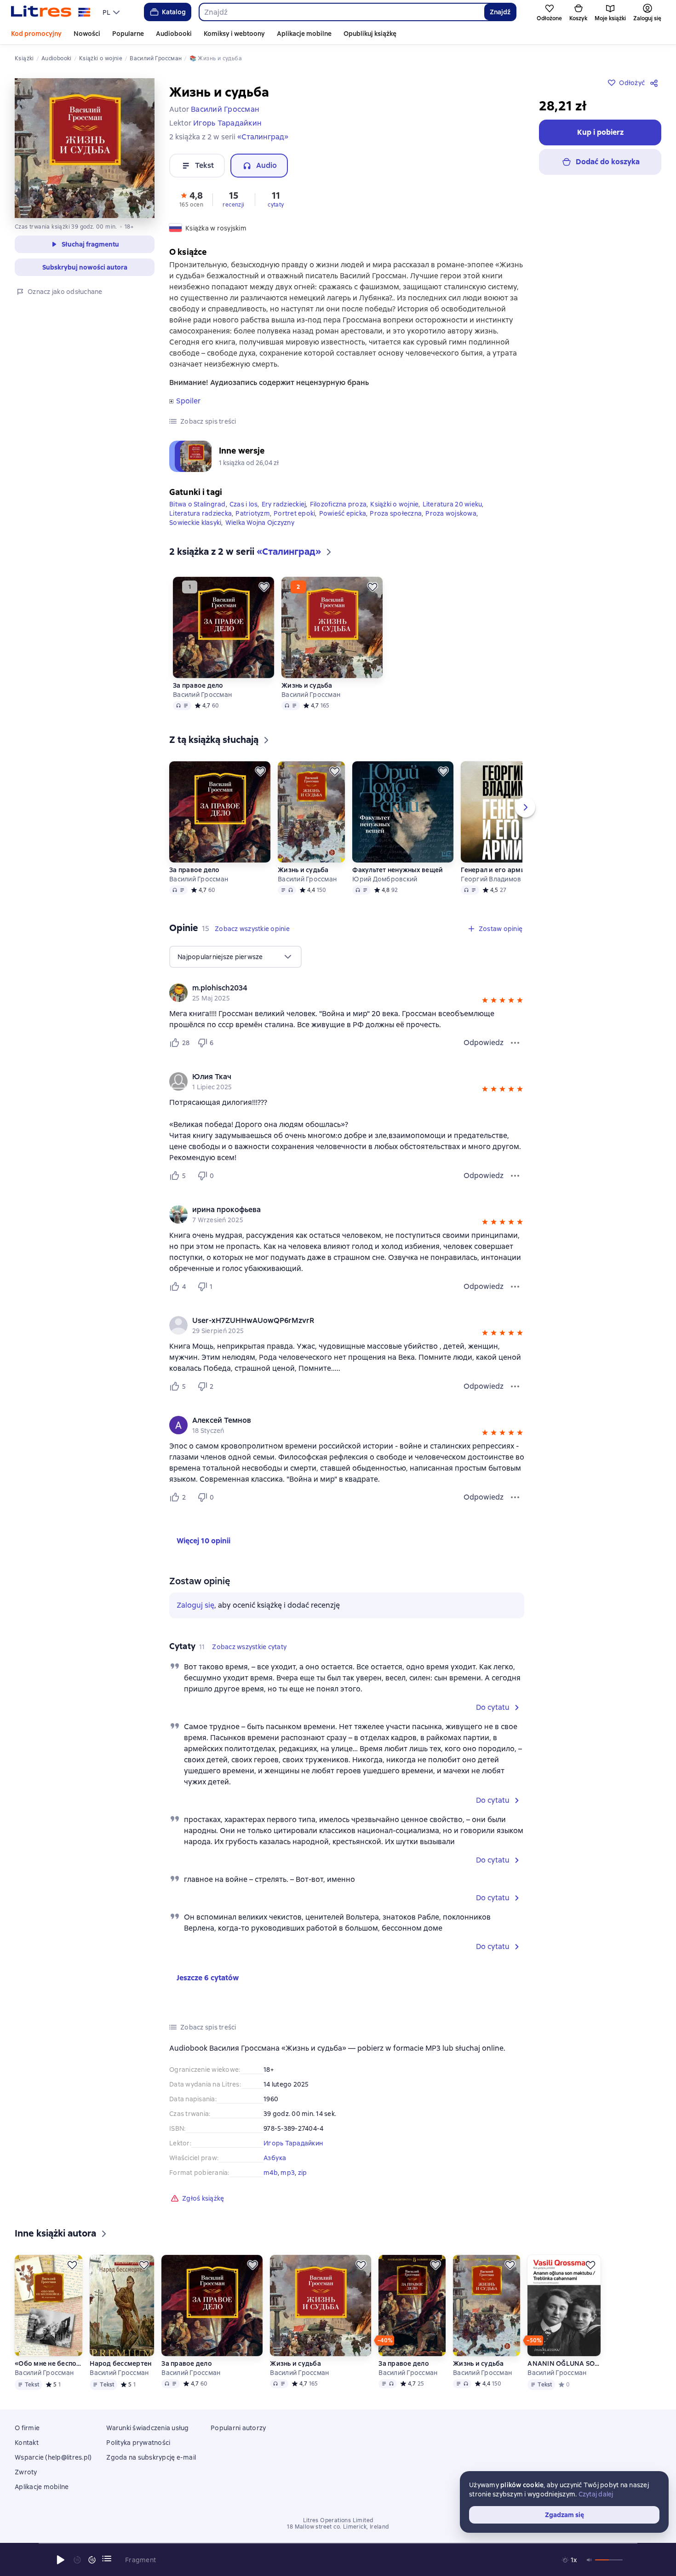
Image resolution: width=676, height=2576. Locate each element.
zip (303, 2173)
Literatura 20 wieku (453, 504)
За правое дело (198, 685)
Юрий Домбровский (385, 879)
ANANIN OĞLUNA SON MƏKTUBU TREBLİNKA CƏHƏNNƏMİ (564, 2363)
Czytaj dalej (596, 2494)
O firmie (27, 2428)
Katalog (174, 12)
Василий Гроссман (202, 695)
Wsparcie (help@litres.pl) (53, 2457)
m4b (271, 2173)
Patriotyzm (253, 513)
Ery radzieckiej (284, 504)
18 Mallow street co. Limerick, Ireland (338, 2527)
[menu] (112, 12)
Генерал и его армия (495, 870)
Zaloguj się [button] (195, 1605)
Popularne (128, 34)
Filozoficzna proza (338, 504)
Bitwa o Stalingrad (198, 504)
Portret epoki (294, 513)
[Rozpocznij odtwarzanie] (61, 2560)
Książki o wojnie (394, 504)
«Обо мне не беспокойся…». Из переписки (49, 2363)
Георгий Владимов (491, 879)
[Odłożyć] (264, 587)
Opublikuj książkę (370, 34)
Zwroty (26, 2472)
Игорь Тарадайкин (293, 2143)
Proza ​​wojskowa (451, 513)
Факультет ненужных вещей (398, 870)
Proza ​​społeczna (396, 513)
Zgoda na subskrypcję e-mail (151, 2457)
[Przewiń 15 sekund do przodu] (92, 2560)
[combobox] (341, 12)
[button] (191, 199)
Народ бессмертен (120, 2363)
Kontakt (27, 2443)
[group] (347, 993)
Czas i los (244, 504)
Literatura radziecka (201, 513)
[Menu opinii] (515, 1043)
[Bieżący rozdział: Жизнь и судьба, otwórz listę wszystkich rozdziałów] (107, 2559)
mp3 (288, 2173)
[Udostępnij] (656, 83)
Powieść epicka (343, 513)
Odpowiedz (484, 1043)
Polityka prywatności (138, 2443)
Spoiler (188, 401)
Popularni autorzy (238, 2428)
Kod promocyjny (36, 34)
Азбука (275, 2158)
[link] (334, 988)
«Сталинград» (263, 137)
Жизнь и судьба (307, 685)
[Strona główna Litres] (51, 12)
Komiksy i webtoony (234, 34)
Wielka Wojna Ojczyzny (260, 523)
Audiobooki (174, 34)
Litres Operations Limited (338, 2520)
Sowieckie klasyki (195, 523)
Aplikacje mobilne (304, 34)
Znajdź (500, 12)
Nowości (87, 34)
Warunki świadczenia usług (147, 2428)
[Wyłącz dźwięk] (590, 2560)
